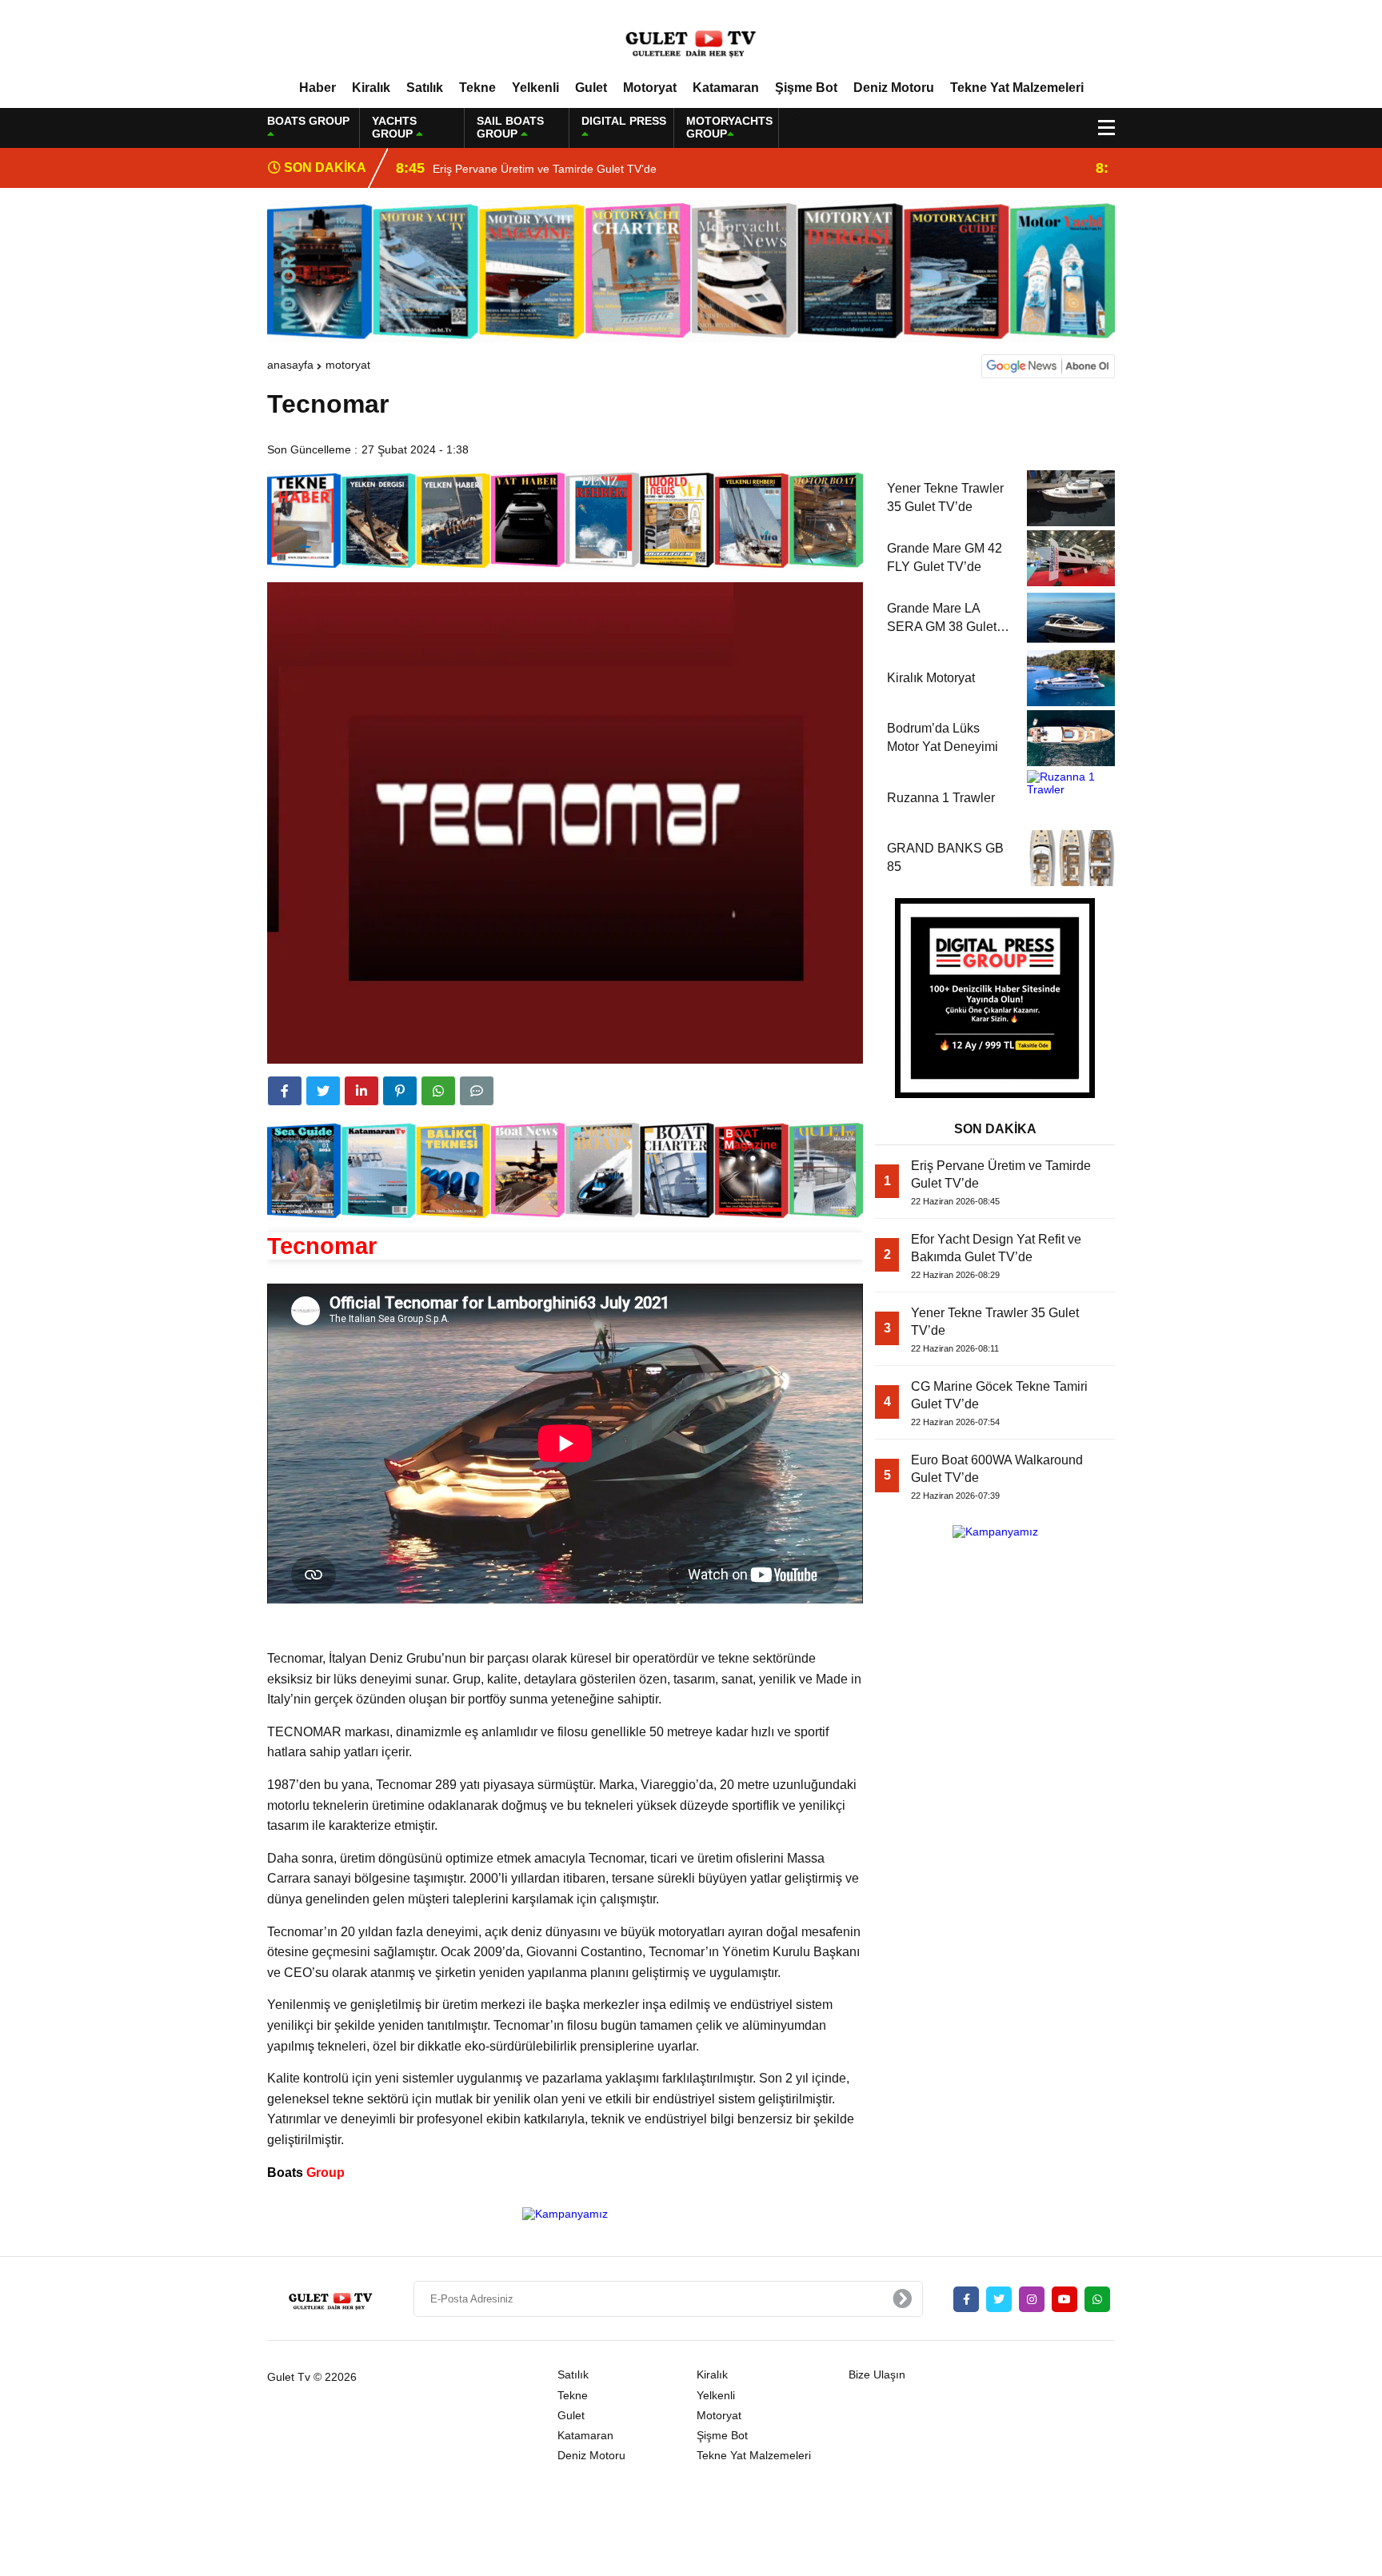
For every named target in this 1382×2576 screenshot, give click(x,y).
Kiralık (371, 88)
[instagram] (1032, 2299)
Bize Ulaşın (877, 2374)
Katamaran (726, 88)
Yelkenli (535, 88)
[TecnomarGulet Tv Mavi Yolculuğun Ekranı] (691, 39)
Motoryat (650, 88)
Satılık (425, 88)
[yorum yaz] (477, 1091)
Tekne (477, 88)
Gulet (591, 88)
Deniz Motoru (894, 88)
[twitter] (323, 1091)
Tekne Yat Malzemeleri (1017, 88)
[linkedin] (361, 1091)
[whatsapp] (1097, 2299)
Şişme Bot (806, 88)
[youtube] (1064, 2299)
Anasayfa (290, 365)
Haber (318, 88)
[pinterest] (400, 1091)
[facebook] (285, 1091)
